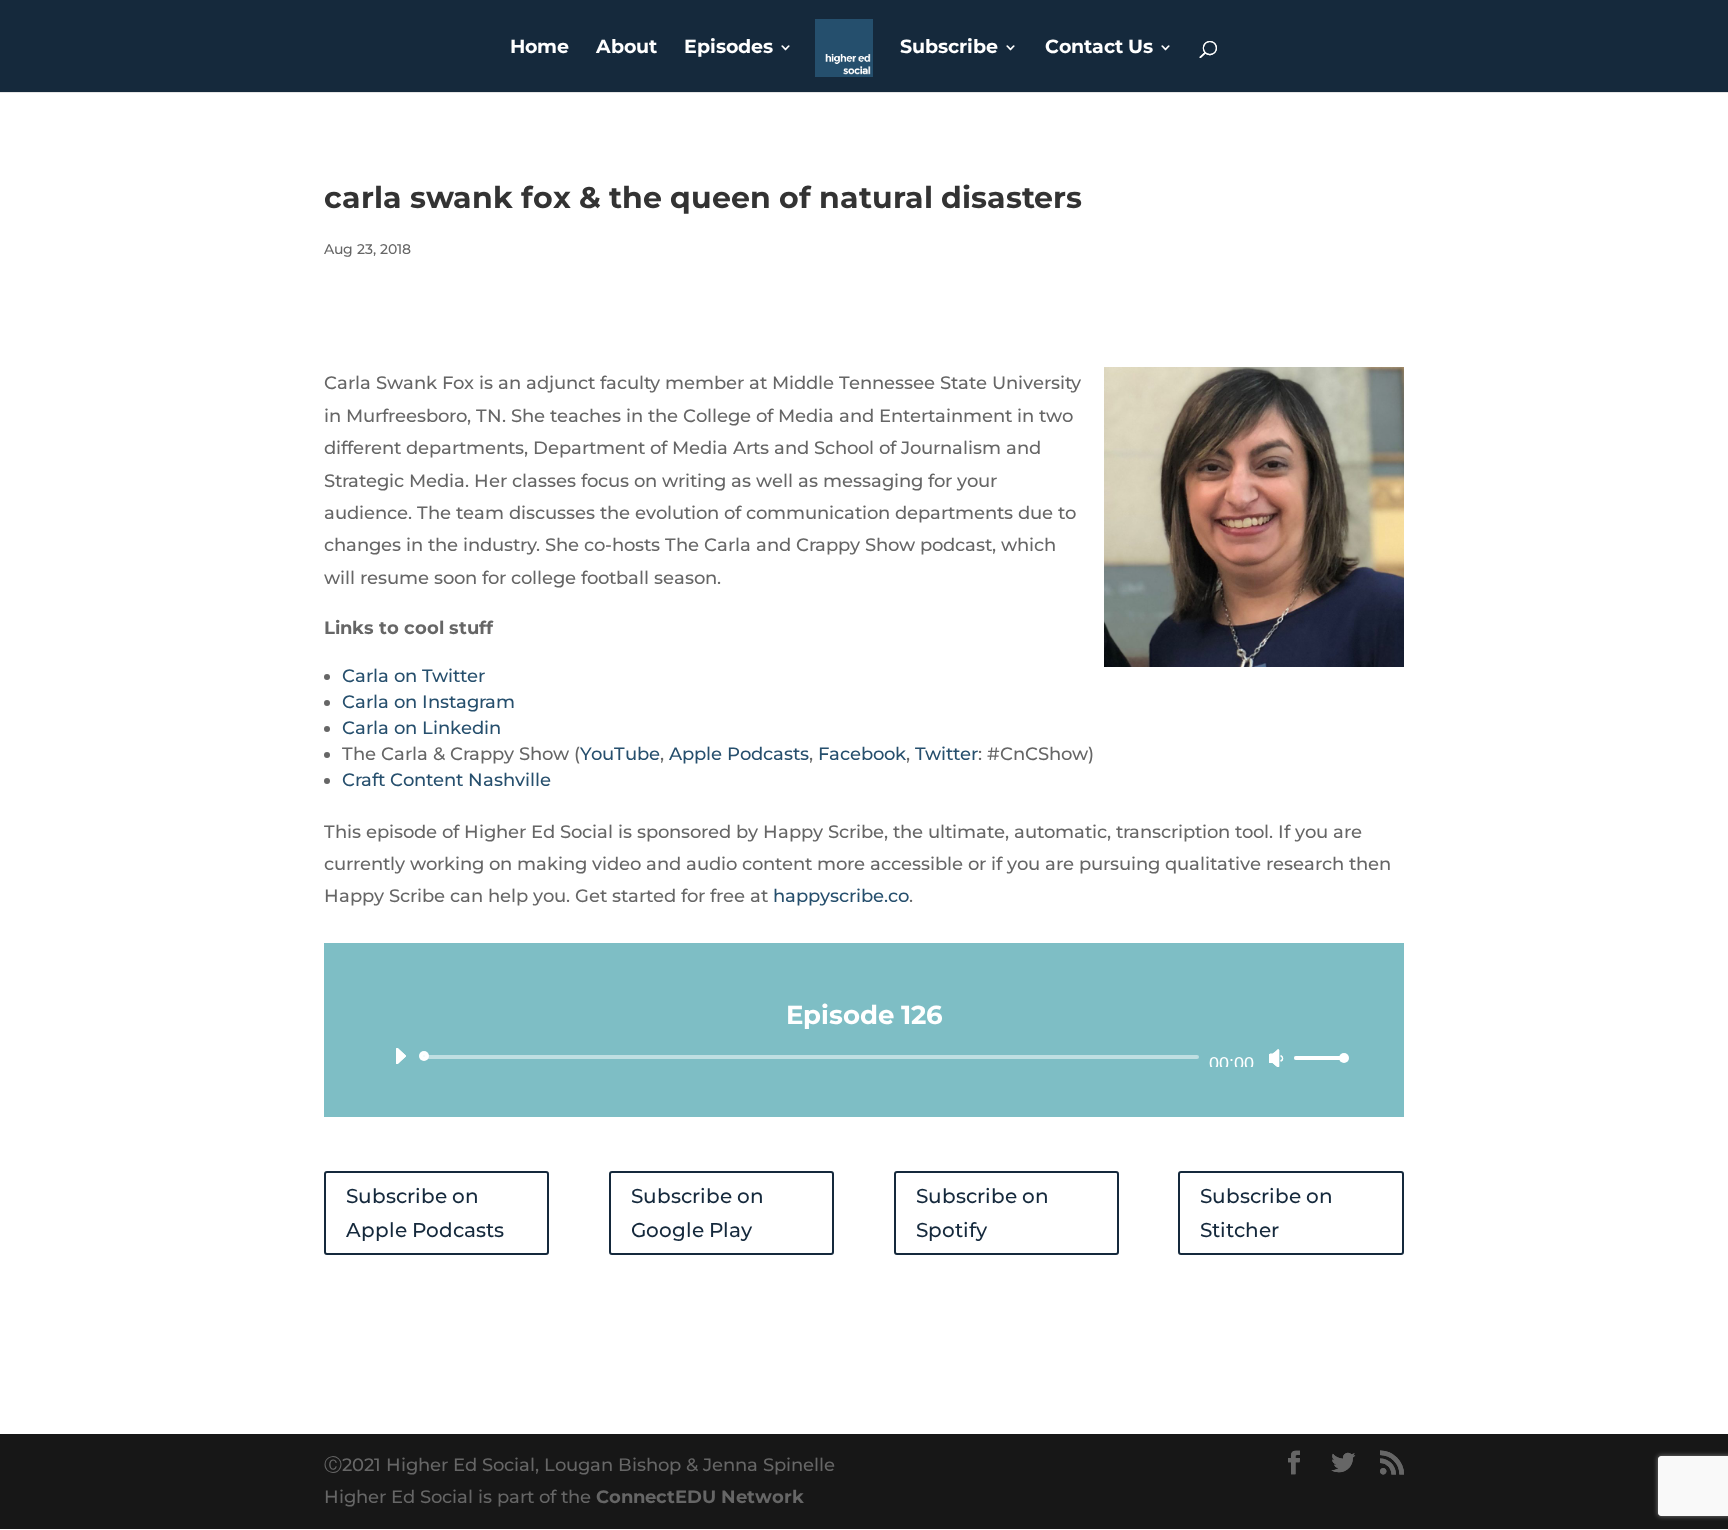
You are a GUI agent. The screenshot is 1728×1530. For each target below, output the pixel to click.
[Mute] (1276, 1058)
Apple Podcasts (739, 754)
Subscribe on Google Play (697, 1213)
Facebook (862, 754)
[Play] (400, 1056)
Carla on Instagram (428, 702)
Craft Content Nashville (446, 780)
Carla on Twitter (413, 676)
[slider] (1316, 1057)
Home (539, 49)
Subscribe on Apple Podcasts (425, 1213)
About (626, 49)
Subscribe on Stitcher (1266, 1213)
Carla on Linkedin (421, 728)
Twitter (946, 754)
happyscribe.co (841, 896)
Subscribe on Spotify (982, 1213)
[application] (864, 1057)
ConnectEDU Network (700, 1497)
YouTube (620, 754)
